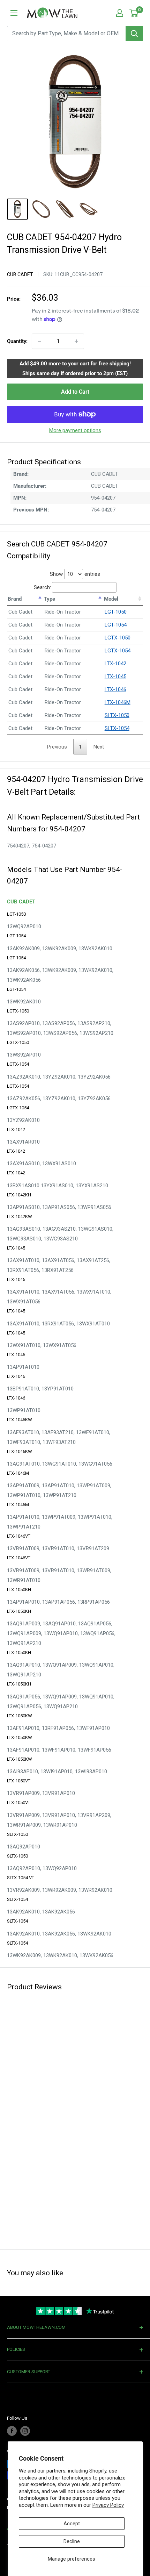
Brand (15, 599)
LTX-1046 (115, 689)
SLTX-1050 (117, 715)
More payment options (75, 430)
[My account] (120, 13)
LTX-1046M (118, 702)
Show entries (75, 574)
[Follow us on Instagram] (25, 2431)
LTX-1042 (115, 664)
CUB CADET (20, 274)
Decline (72, 2541)
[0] (134, 13)
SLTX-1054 (117, 728)
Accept (72, 2524)
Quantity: (17, 341)
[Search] (134, 34)
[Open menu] (14, 13)
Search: (42, 587)
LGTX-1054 (118, 651)
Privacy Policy (108, 2505)
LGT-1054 (116, 625)
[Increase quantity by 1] (76, 341)
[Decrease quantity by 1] (39, 341)
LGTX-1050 (118, 638)
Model (111, 599)
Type (50, 599)
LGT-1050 (116, 612)
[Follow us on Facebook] (12, 2431)
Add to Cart (75, 392)
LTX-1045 (115, 677)
